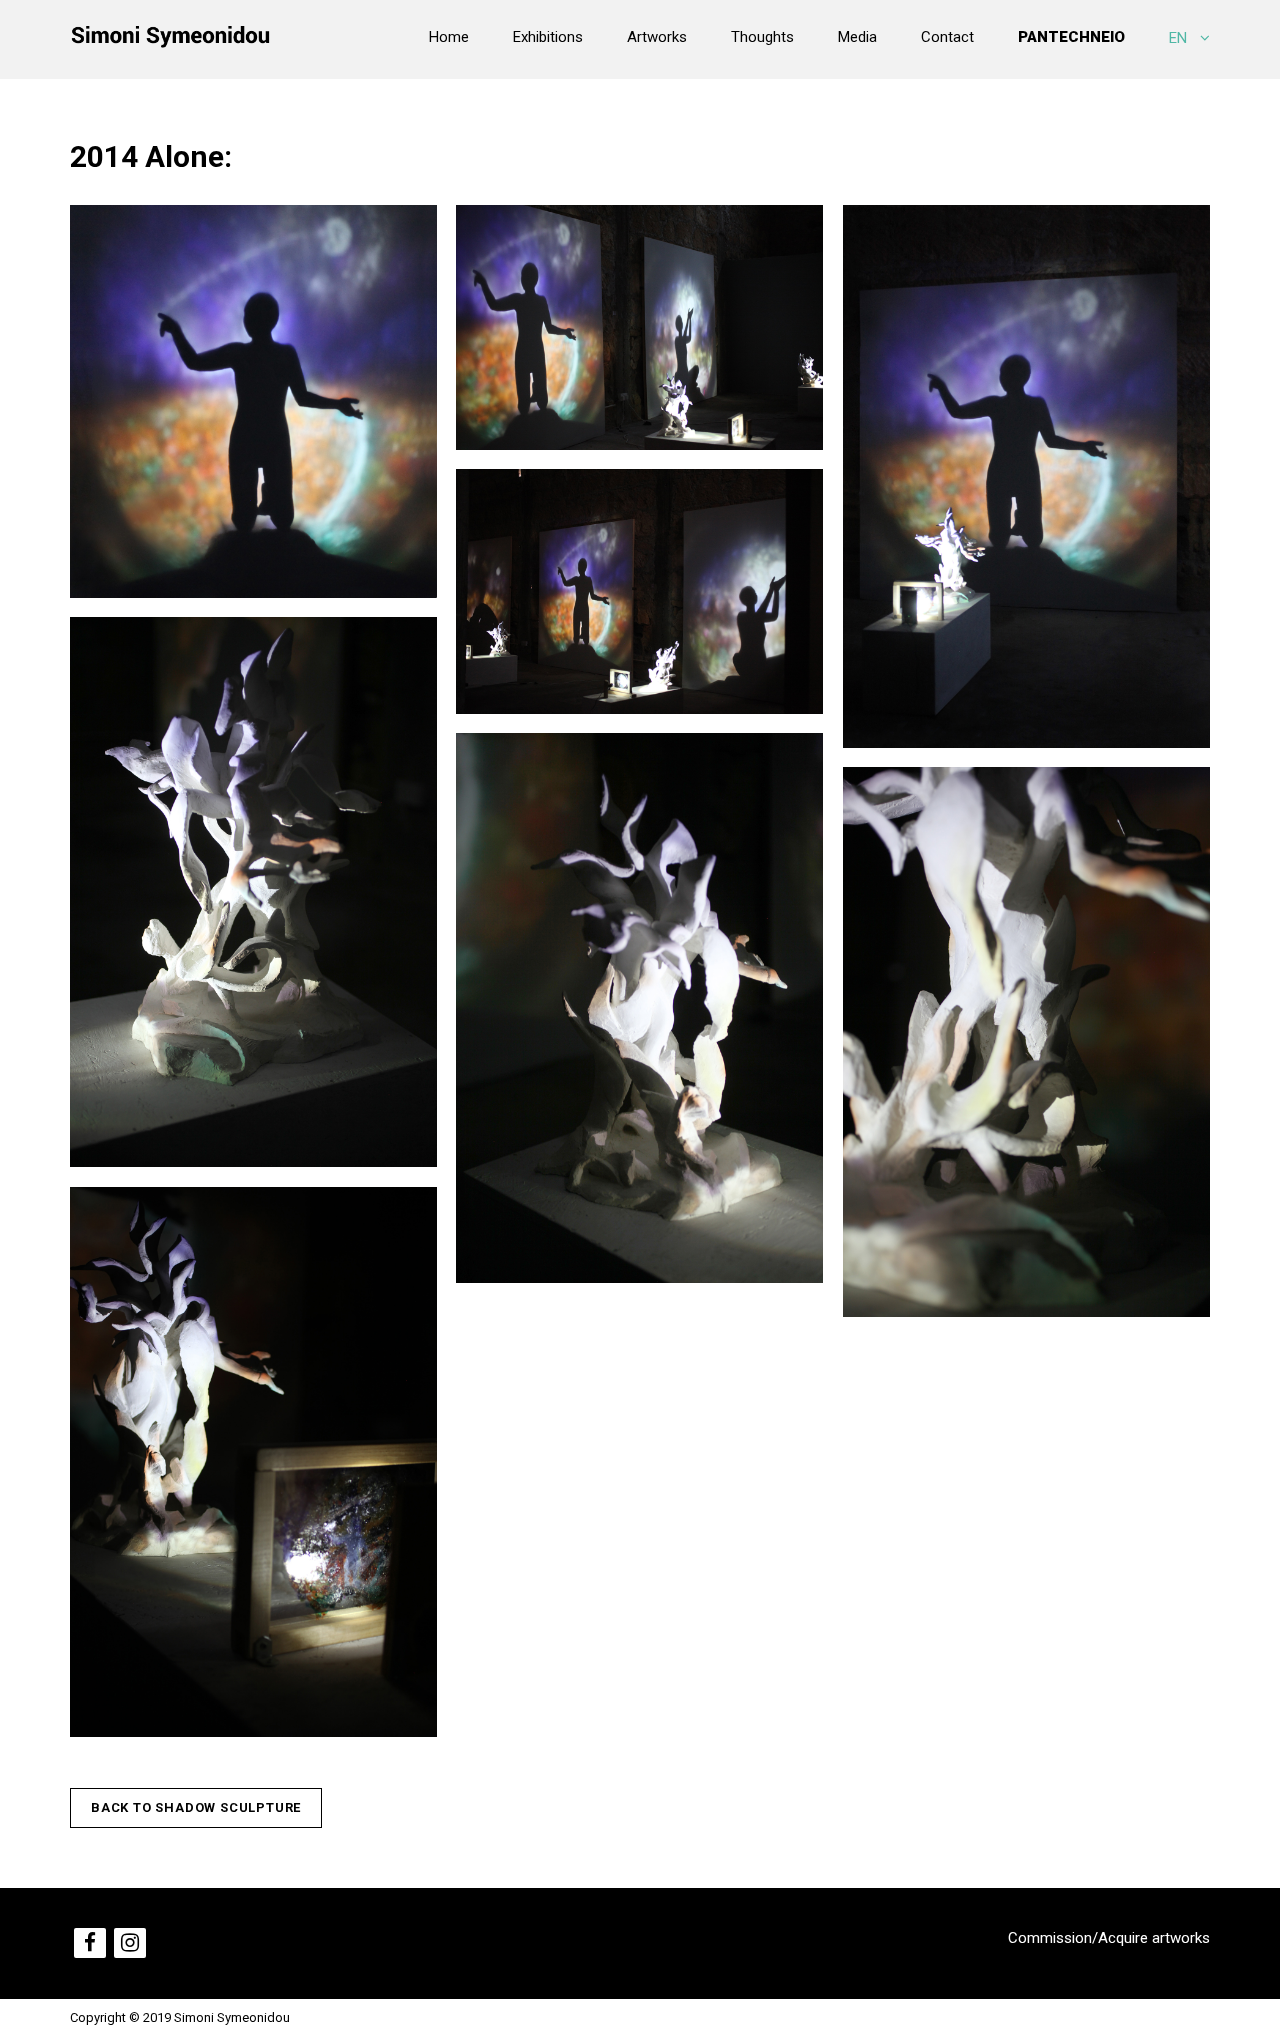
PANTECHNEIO (1071, 37)
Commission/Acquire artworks (1109, 1938)
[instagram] (130, 1943)
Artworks (657, 37)
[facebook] (90, 1943)
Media (857, 37)
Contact (947, 37)
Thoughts (762, 37)
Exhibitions (548, 37)
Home (449, 37)
